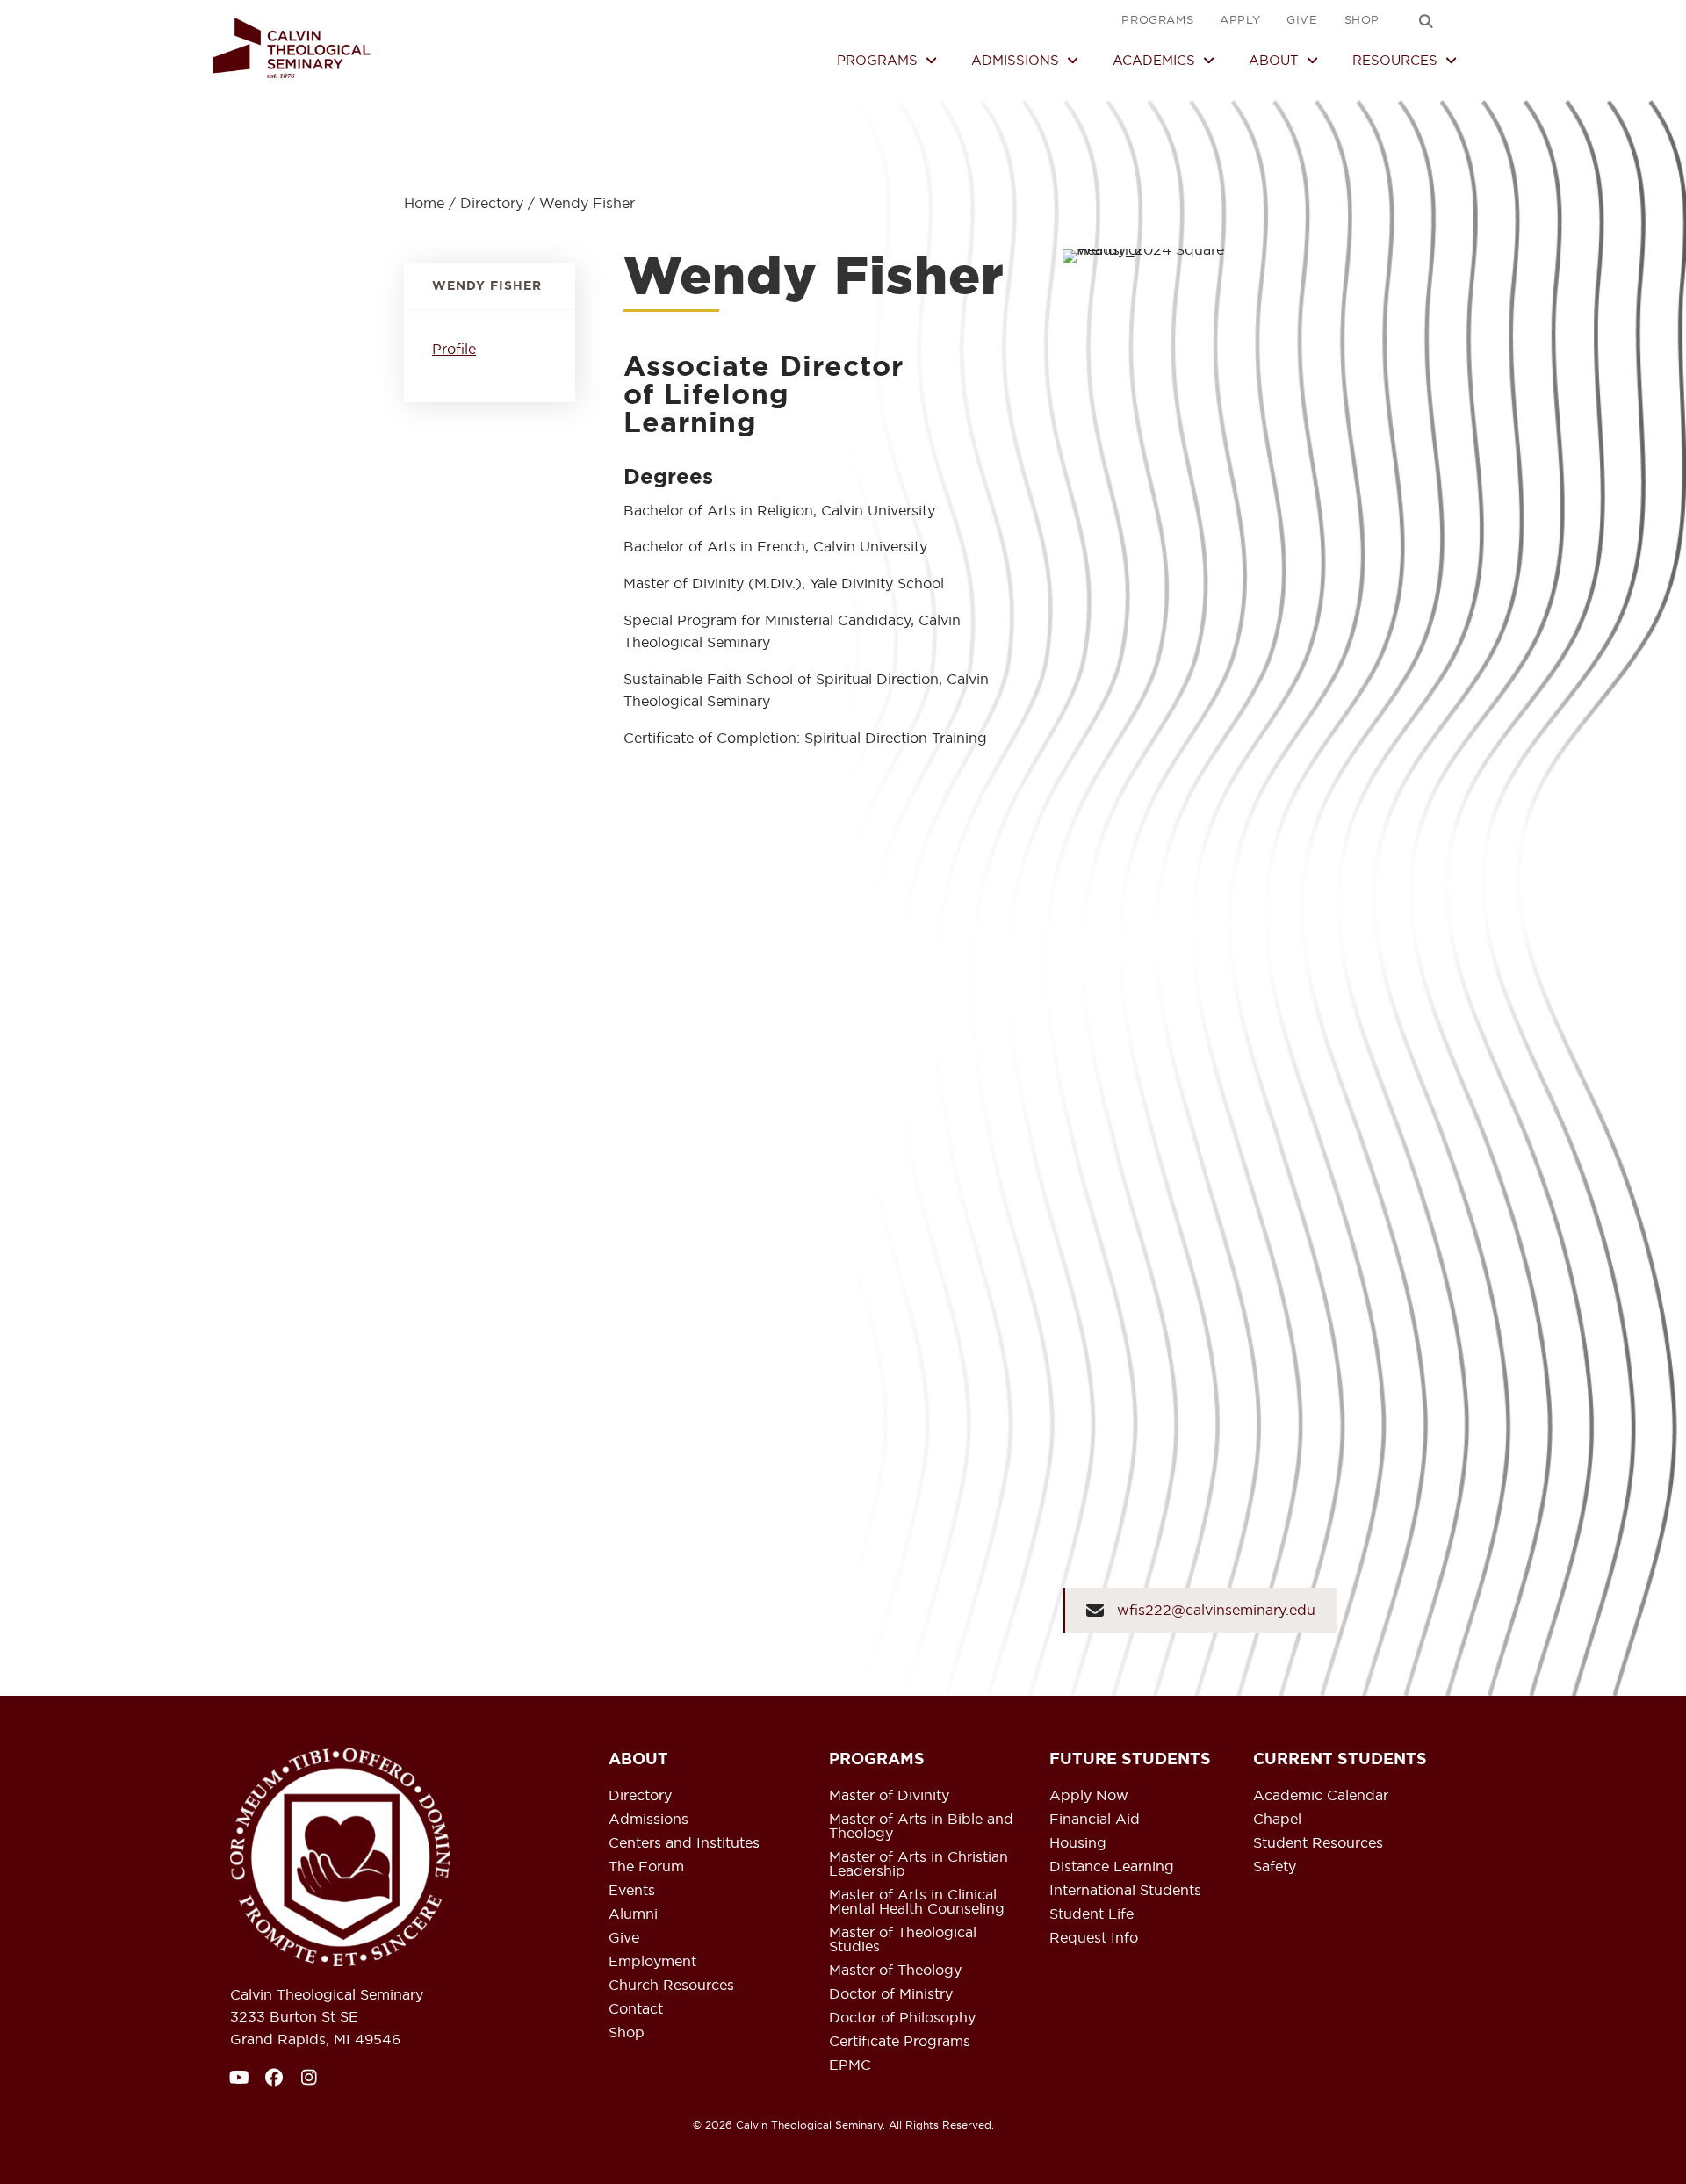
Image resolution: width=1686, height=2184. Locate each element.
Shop (627, 2033)
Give (624, 1938)
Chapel (1277, 1820)
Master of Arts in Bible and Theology (921, 1827)
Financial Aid (1095, 1820)
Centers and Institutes (684, 1843)
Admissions (648, 1820)
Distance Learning (1112, 1867)
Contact (636, 2009)
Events (632, 1891)
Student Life (1092, 1914)
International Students (1125, 1891)
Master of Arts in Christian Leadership (919, 1864)
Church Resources (671, 1986)
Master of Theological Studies (903, 1940)
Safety (1275, 1867)
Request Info (1094, 1938)
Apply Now (1089, 1796)
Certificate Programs (900, 2042)
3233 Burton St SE (294, 2016)
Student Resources (1318, 1843)
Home (424, 203)
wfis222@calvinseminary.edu (1216, 1610)
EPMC (850, 2065)
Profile (454, 349)
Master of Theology (895, 1971)
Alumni (633, 1914)
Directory (492, 203)
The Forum (646, 1867)
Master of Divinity (889, 1796)
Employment (652, 1962)
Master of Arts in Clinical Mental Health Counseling (917, 1902)
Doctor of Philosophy (902, 2018)
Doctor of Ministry (891, 1994)
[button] (1426, 21)
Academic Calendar (1321, 1796)
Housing (1078, 1843)
